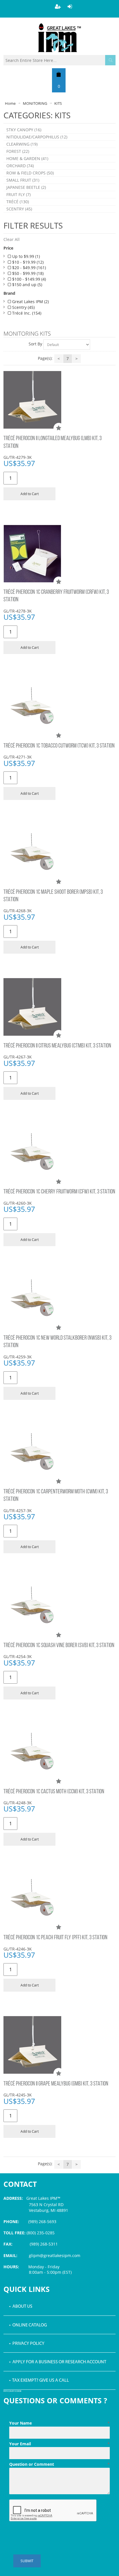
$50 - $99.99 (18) (27, 273)
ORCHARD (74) (20, 166)
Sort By (35, 344)
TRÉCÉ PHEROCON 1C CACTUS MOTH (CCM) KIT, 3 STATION (54, 1792)
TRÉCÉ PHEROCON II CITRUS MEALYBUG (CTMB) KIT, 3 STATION (57, 1046)
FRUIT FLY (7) (18, 194)
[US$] (59, 74)
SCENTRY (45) (19, 209)
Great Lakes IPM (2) (30, 302)
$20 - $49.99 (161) (28, 268)
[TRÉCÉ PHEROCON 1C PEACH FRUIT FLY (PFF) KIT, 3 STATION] (59, 1899)
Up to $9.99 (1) (25, 256)
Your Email (59, 2444)
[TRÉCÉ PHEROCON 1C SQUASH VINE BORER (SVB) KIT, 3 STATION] (59, 1607)
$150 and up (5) (27, 285)
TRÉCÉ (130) (18, 202)
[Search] (110, 60)
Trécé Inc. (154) (26, 313)
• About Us (21, 2307)
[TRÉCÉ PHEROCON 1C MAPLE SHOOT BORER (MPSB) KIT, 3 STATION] (59, 853)
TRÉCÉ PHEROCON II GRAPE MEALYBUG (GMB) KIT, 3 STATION (56, 2084)
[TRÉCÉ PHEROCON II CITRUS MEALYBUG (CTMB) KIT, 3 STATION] (59, 1007)
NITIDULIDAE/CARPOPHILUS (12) (37, 137)
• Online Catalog (28, 2325)
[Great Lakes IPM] (59, 38)
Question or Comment (59, 2464)
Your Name (59, 2423)
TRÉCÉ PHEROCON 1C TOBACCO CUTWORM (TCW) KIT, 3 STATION (59, 746)
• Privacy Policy (27, 2344)
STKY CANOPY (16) (24, 130)
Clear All (12, 239)
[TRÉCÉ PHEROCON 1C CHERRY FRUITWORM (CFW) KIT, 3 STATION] (59, 1153)
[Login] (70, 6)
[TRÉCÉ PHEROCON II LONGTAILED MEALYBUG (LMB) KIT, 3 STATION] (59, 400)
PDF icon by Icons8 (12, 2391)
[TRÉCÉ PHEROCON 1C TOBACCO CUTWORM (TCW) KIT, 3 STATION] (59, 707)
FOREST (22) (18, 151)
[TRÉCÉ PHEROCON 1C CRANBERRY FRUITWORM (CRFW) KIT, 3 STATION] (59, 554)
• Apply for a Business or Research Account (58, 2362)
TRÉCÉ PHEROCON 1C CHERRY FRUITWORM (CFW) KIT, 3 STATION (59, 1192)
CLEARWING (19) (22, 144)
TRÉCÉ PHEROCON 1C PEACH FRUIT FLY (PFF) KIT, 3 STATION (55, 1938)
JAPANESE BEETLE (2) (26, 187)
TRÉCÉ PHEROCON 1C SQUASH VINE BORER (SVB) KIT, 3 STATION (59, 1646)
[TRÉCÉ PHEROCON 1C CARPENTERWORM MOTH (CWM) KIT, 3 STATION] (59, 1453)
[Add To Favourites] (59, 428)
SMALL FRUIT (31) (23, 180)
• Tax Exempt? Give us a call (39, 2381)
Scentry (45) (23, 307)
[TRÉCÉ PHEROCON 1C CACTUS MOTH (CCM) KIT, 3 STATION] (59, 1753)
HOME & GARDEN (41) (27, 158)
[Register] (58, 6)
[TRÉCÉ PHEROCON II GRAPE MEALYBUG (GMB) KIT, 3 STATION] (59, 2045)
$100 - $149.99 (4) (28, 279)
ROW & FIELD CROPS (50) (30, 173)
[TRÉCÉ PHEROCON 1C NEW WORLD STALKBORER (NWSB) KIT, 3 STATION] (59, 1299)
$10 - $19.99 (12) (27, 262)
